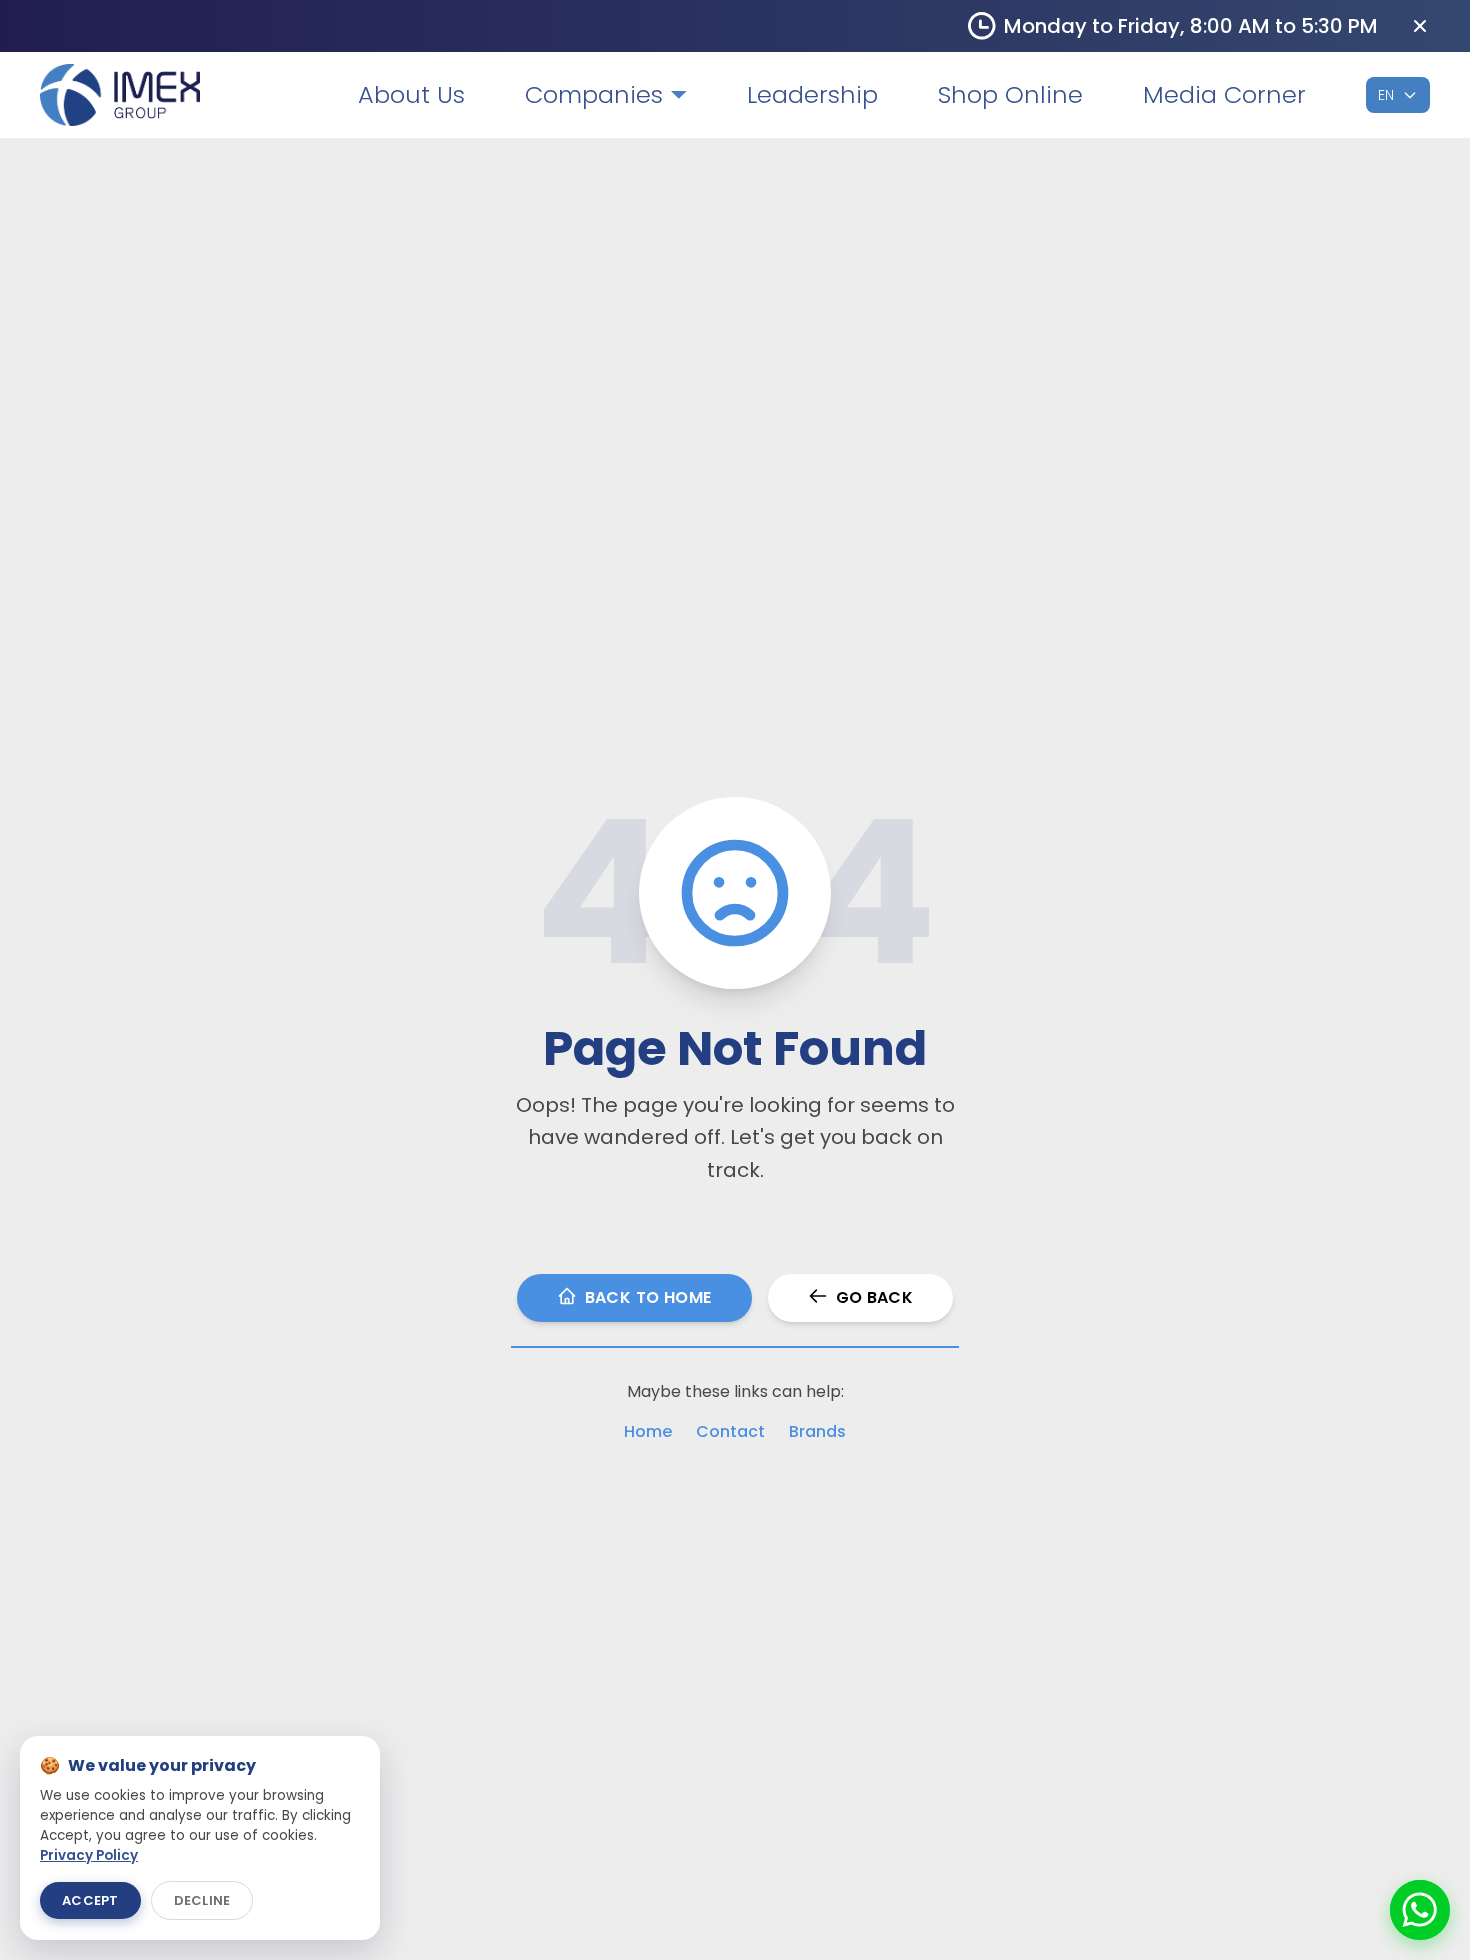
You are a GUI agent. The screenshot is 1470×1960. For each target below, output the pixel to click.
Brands (817, 1431)
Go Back (875, 1297)
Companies (594, 95)
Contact (730, 1431)
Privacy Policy (89, 1855)
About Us (411, 95)
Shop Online (1010, 95)
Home (648, 1431)
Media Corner (1224, 95)
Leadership (812, 95)
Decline (202, 1900)
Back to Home (648, 1297)
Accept (90, 1900)
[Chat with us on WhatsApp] (1420, 1910)
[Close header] (1420, 26)
